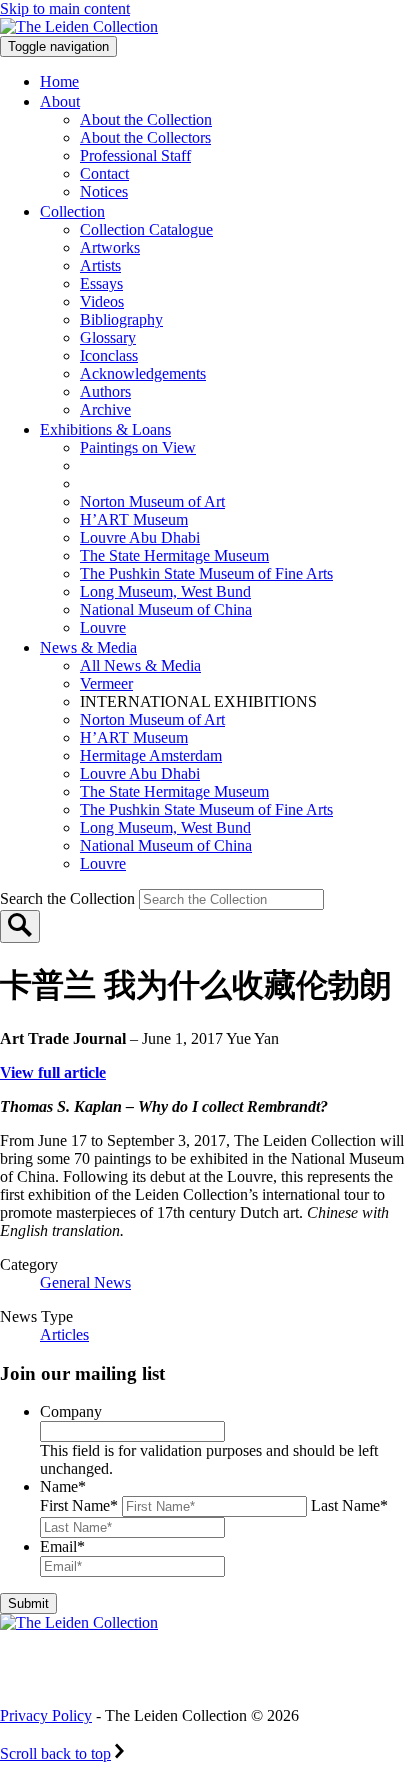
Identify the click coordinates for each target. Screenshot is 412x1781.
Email (62, 1546)
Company (71, 1411)
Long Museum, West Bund (165, 591)
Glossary (108, 337)
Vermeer (106, 683)
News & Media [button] (88, 647)
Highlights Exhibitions (183, 483)
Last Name (349, 1505)
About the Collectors (145, 137)
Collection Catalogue (146, 229)
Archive (105, 409)
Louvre (103, 627)
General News (85, 1282)
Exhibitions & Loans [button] (105, 429)
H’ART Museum (134, 519)
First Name (79, 1505)
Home (59, 81)
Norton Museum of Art (152, 501)
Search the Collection (69, 898)
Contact (104, 173)
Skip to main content (65, 8)
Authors (105, 391)
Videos (102, 301)
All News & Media (140, 665)
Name (63, 1486)
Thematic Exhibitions (174, 465)
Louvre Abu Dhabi (140, 537)
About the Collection (146, 119)
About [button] (60, 101)
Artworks (110, 247)
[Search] (20, 926)
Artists (100, 265)
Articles (64, 1334)
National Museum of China (166, 609)
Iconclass (109, 355)
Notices (104, 191)
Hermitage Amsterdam (151, 755)
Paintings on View (138, 447)
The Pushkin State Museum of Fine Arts (206, 573)
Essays (101, 283)
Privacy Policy (46, 1715)
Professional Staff (135, 155)
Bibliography (121, 319)
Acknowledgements (143, 373)
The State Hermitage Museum (174, 555)
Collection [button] (72, 211)
